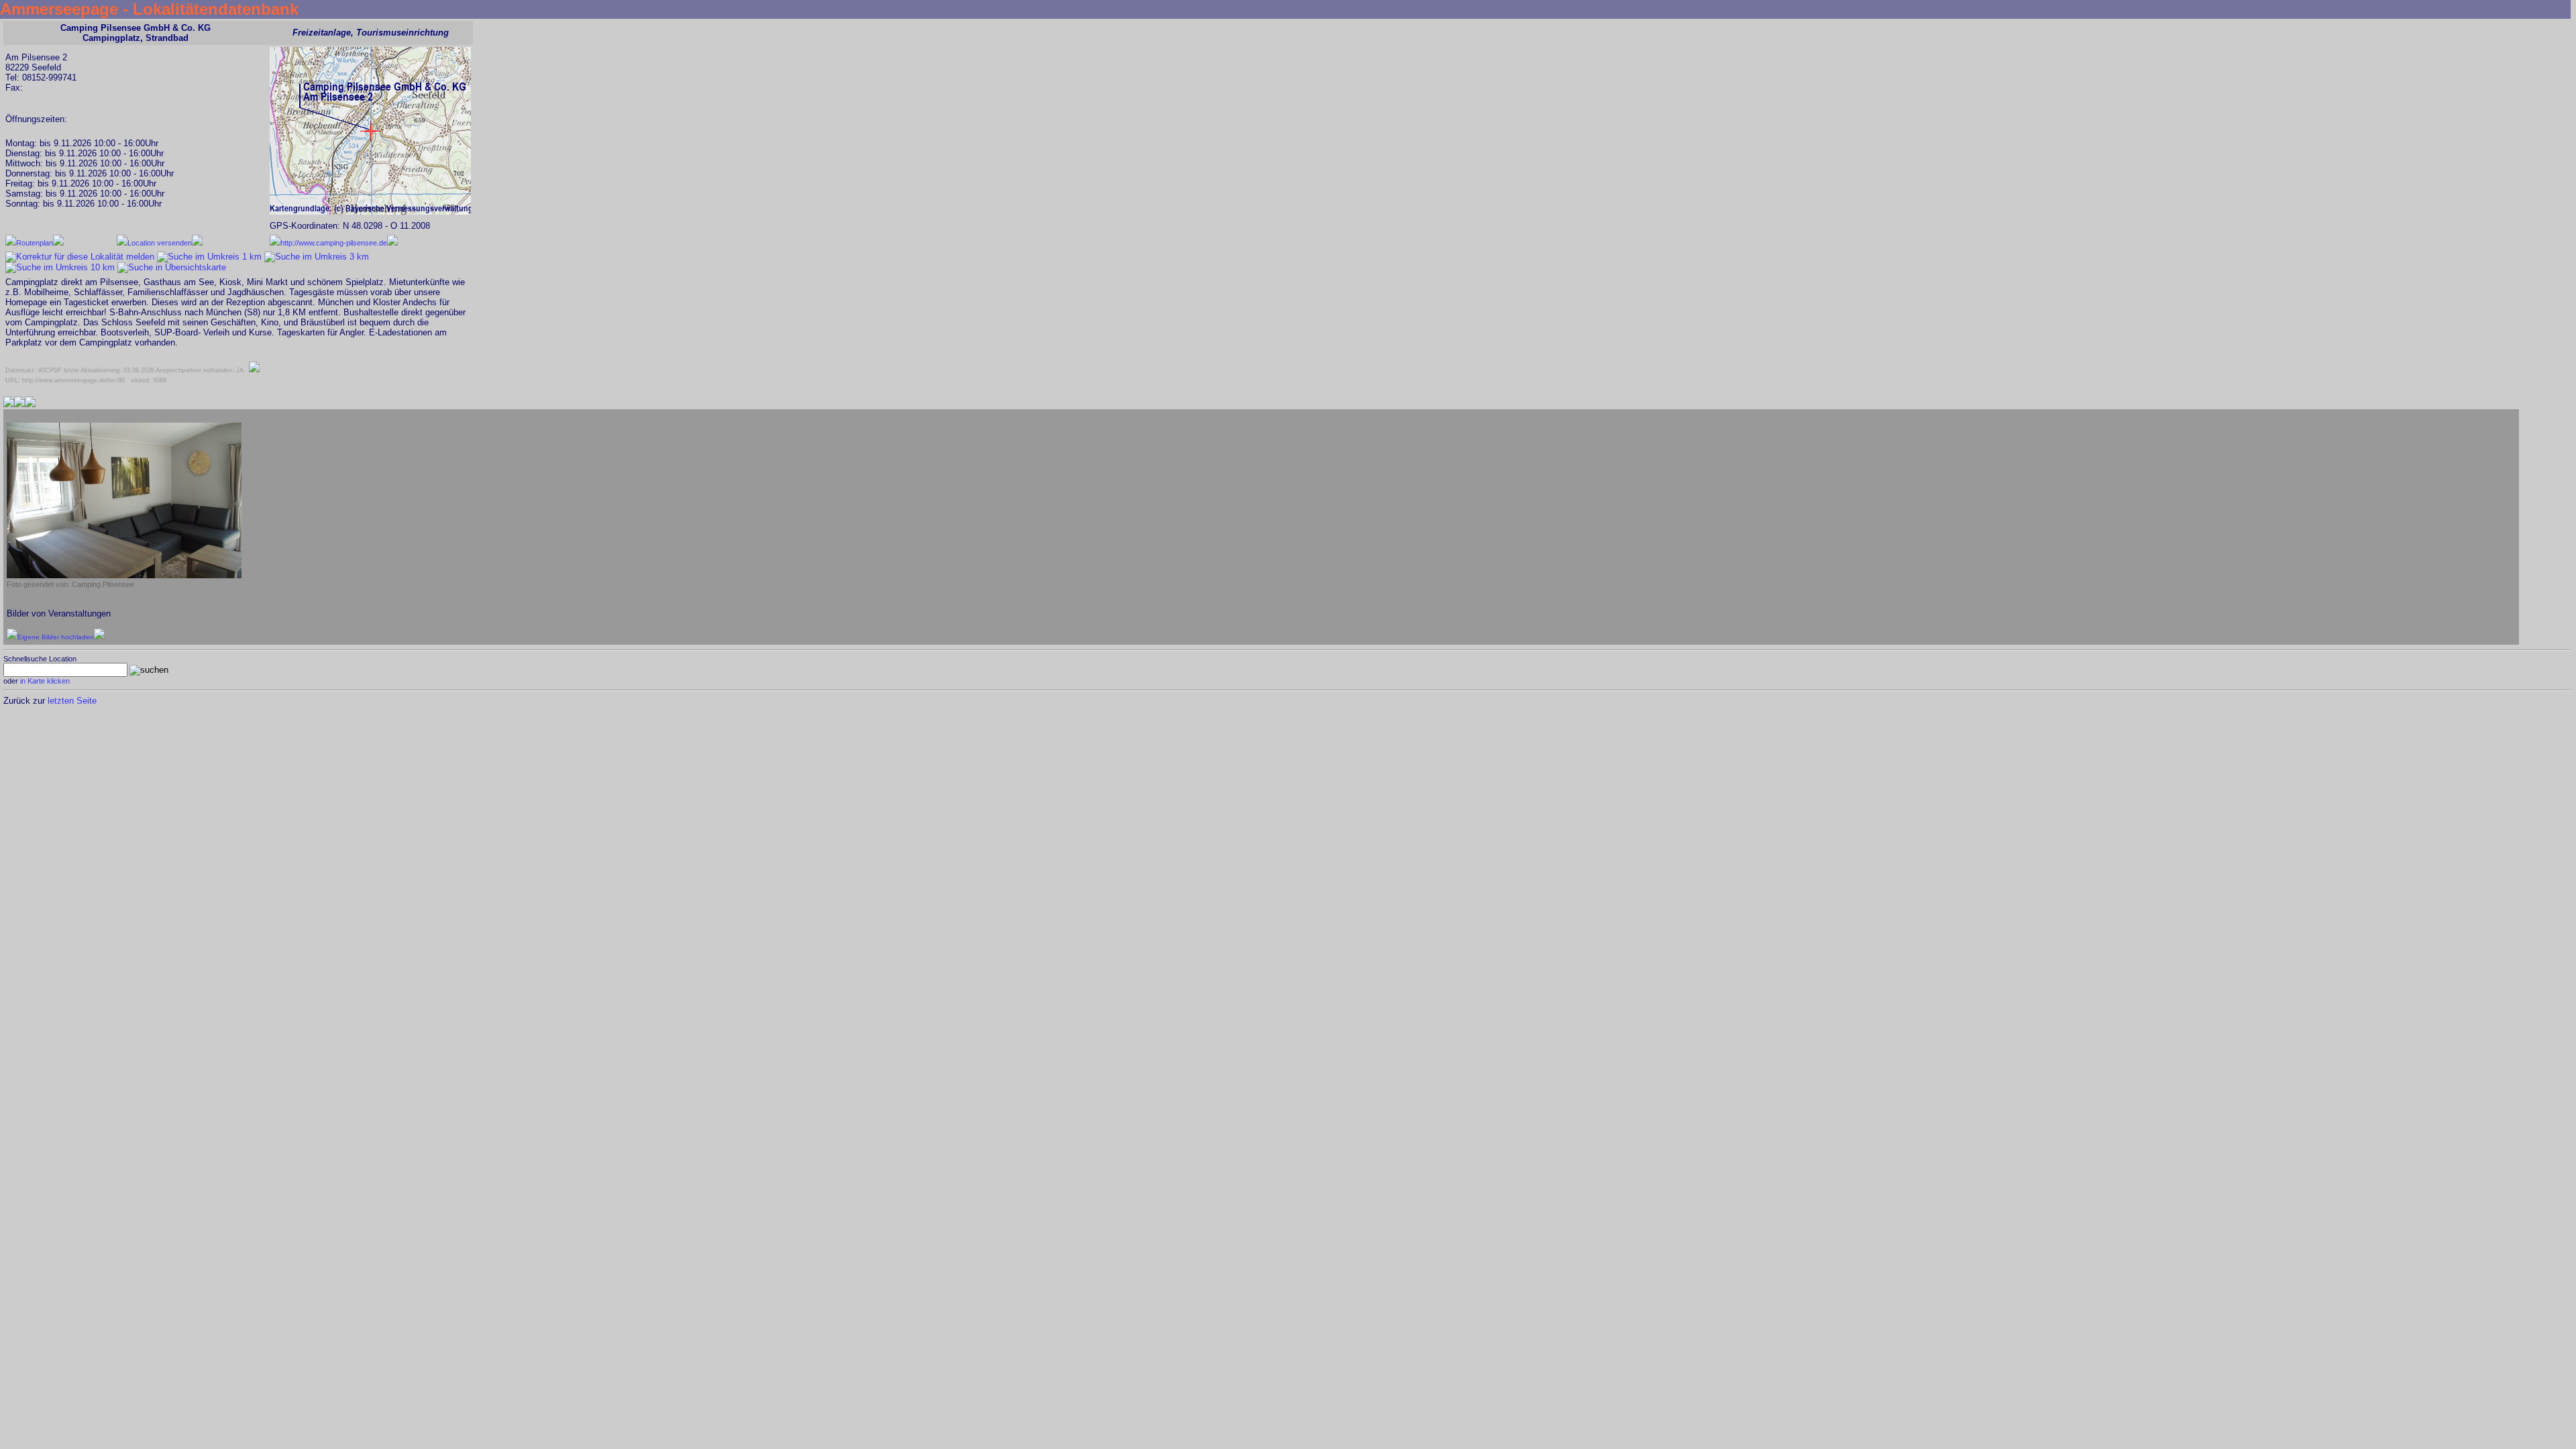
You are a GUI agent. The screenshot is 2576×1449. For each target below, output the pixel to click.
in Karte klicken (45, 681)
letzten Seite (72, 701)
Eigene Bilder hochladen (56, 637)
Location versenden (160, 243)
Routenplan (35, 243)
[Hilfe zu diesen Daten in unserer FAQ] (254, 370)
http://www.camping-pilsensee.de (334, 243)
